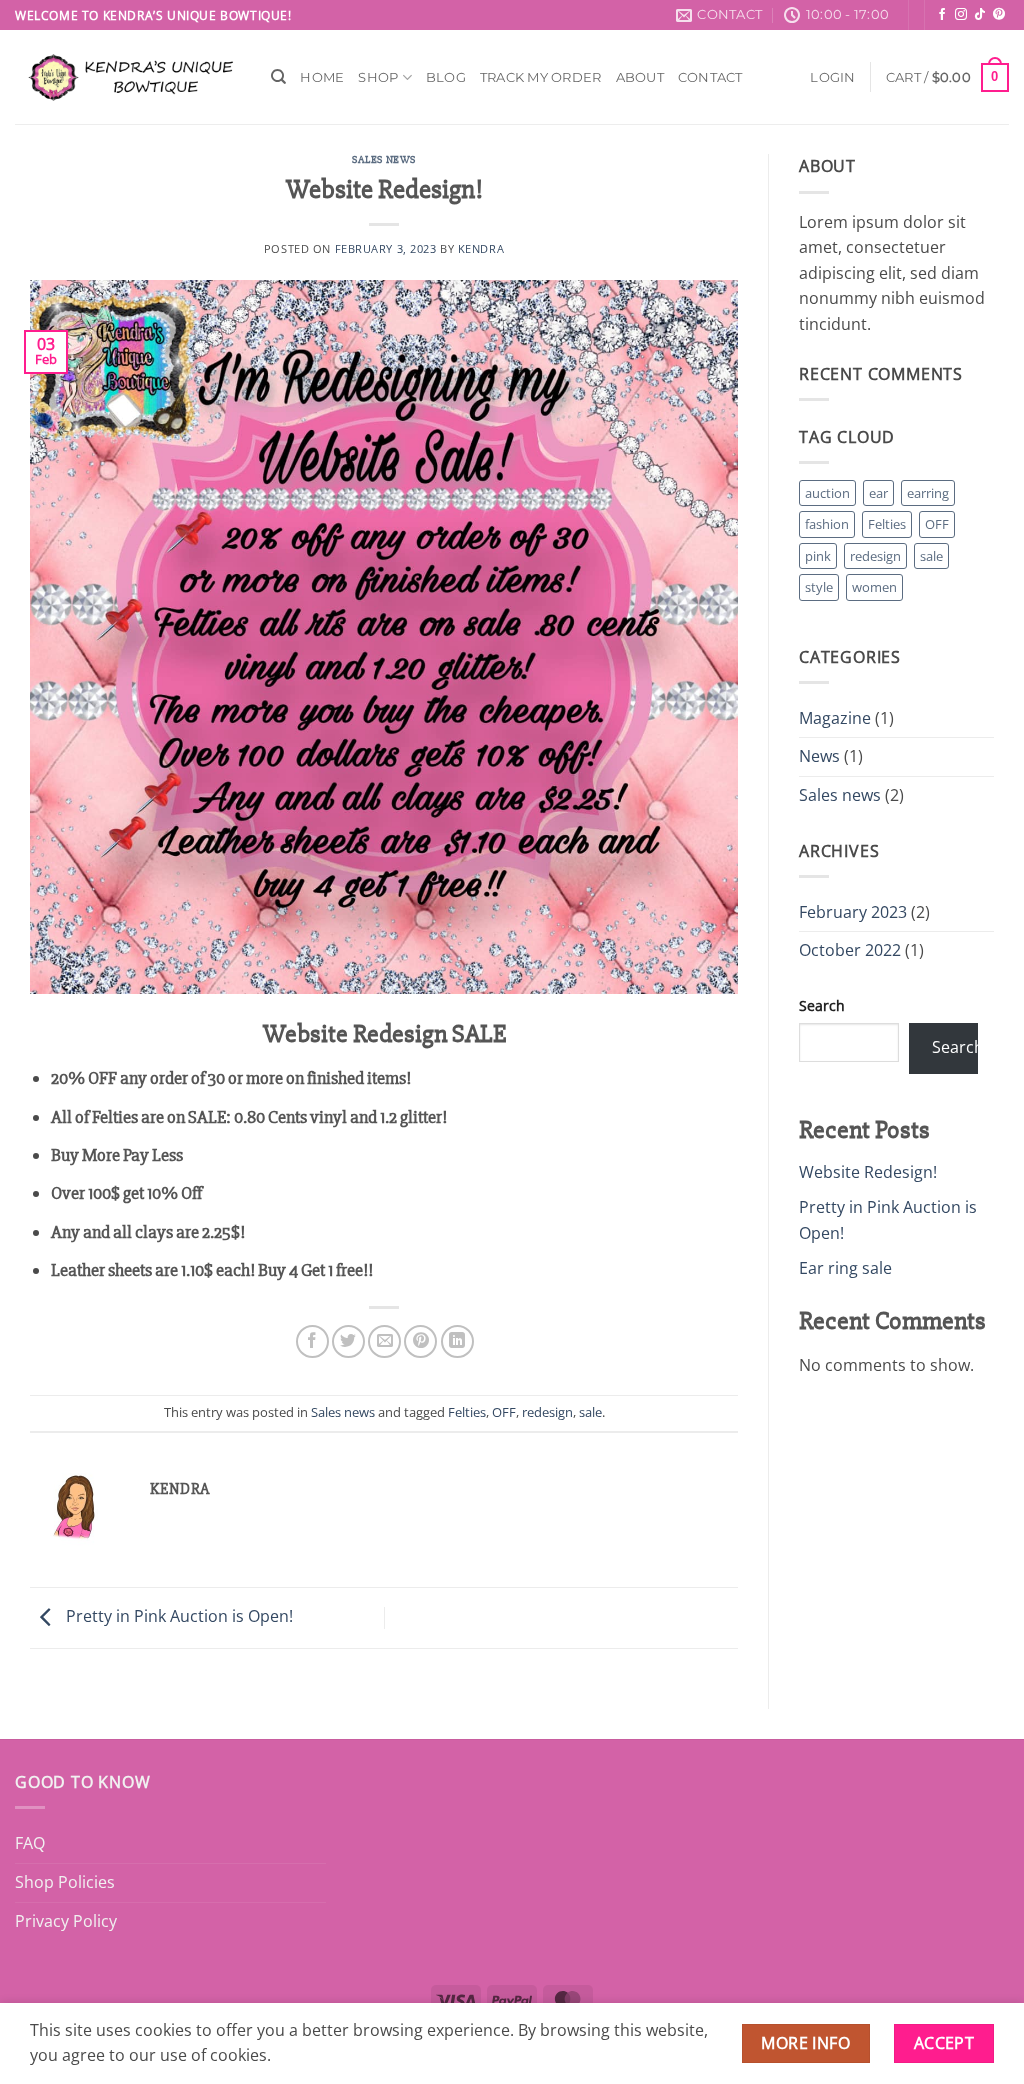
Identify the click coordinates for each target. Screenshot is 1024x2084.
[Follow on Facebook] (942, 15)
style (819, 587)
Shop (378, 77)
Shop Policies (65, 1882)
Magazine (835, 718)
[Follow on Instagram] (961, 15)
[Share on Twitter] (348, 1341)
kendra (481, 248)
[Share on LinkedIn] (457, 1341)
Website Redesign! (868, 1172)
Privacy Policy (66, 1921)
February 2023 (853, 912)
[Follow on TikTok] (980, 15)
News (819, 756)
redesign (547, 1412)
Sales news (384, 159)
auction (827, 493)
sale (590, 1412)
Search (822, 1005)
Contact (710, 77)
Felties (467, 1412)
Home (322, 77)
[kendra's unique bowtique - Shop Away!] (128, 77)
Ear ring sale (845, 1268)
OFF (504, 1412)
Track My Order (541, 77)
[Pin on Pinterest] (420, 1341)
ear (878, 493)
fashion (827, 524)
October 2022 (850, 950)
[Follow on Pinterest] (999, 15)
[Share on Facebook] (312, 1341)
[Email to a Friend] (384, 1341)
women (874, 587)
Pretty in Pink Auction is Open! (177, 1616)
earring (928, 493)
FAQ (30, 1843)
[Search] (278, 77)
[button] (832, 77)
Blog (446, 77)
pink (818, 556)
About (640, 77)
